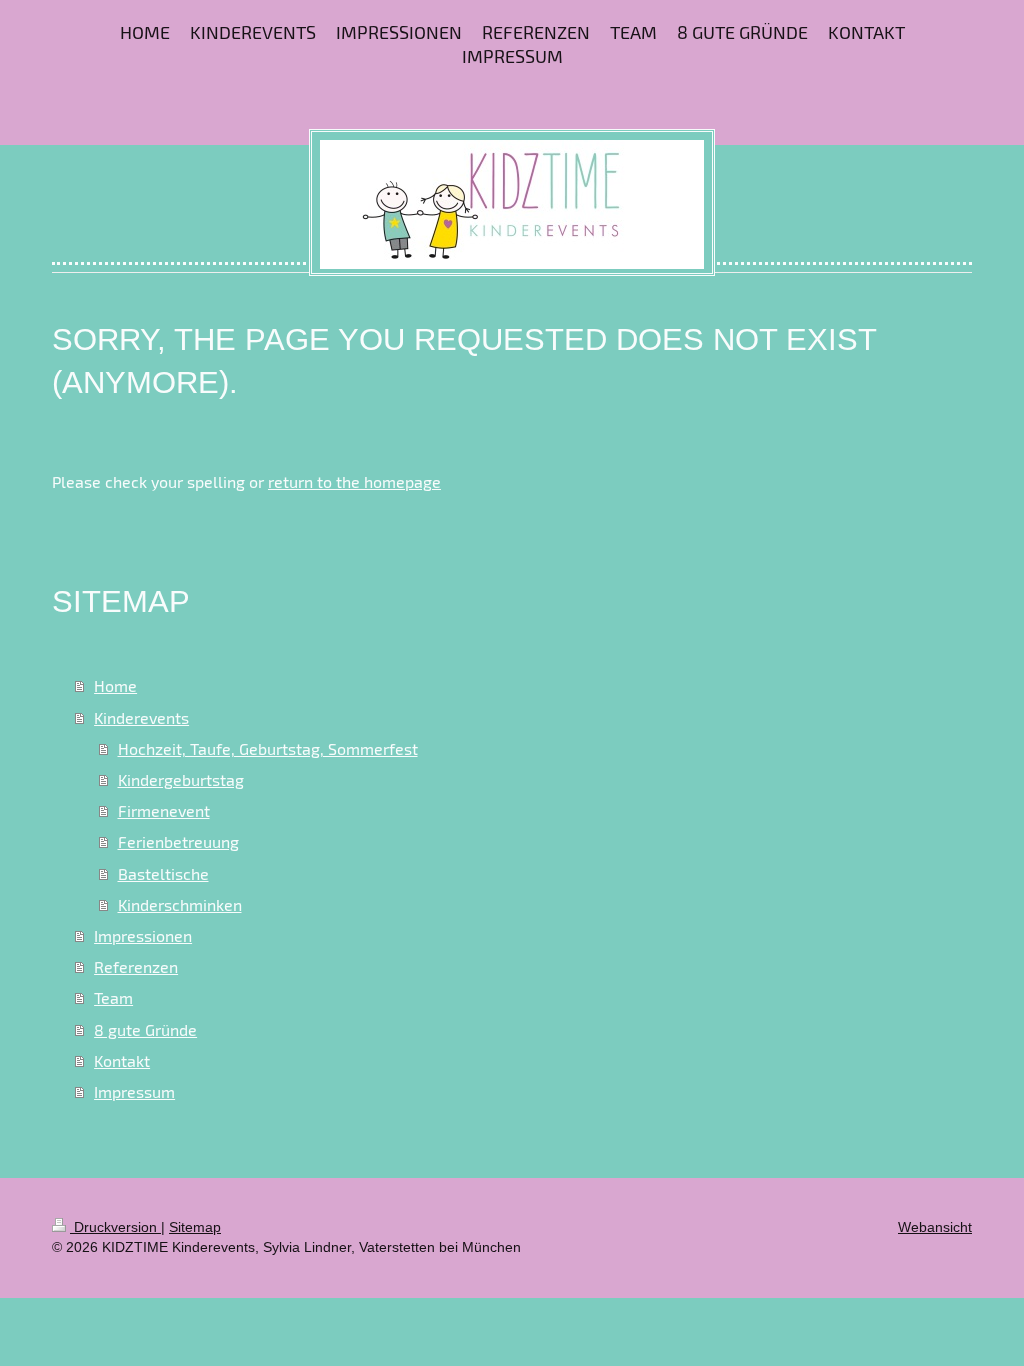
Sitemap (195, 1227)
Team (113, 997)
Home (115, 685)
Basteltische (163, 873)
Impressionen (143, 935)
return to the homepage (354, 481)
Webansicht (935, 1227)
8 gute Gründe (145, 1029)
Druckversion (115, 1227)
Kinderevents (141, 717)
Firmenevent (164, 810)
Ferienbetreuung (178, 841)
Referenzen (136, 966)
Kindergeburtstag (181, 779)
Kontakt (122, 1060)
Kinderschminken (180, 904)
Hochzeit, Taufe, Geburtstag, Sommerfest (268, 748)
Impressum (134, 1091)
